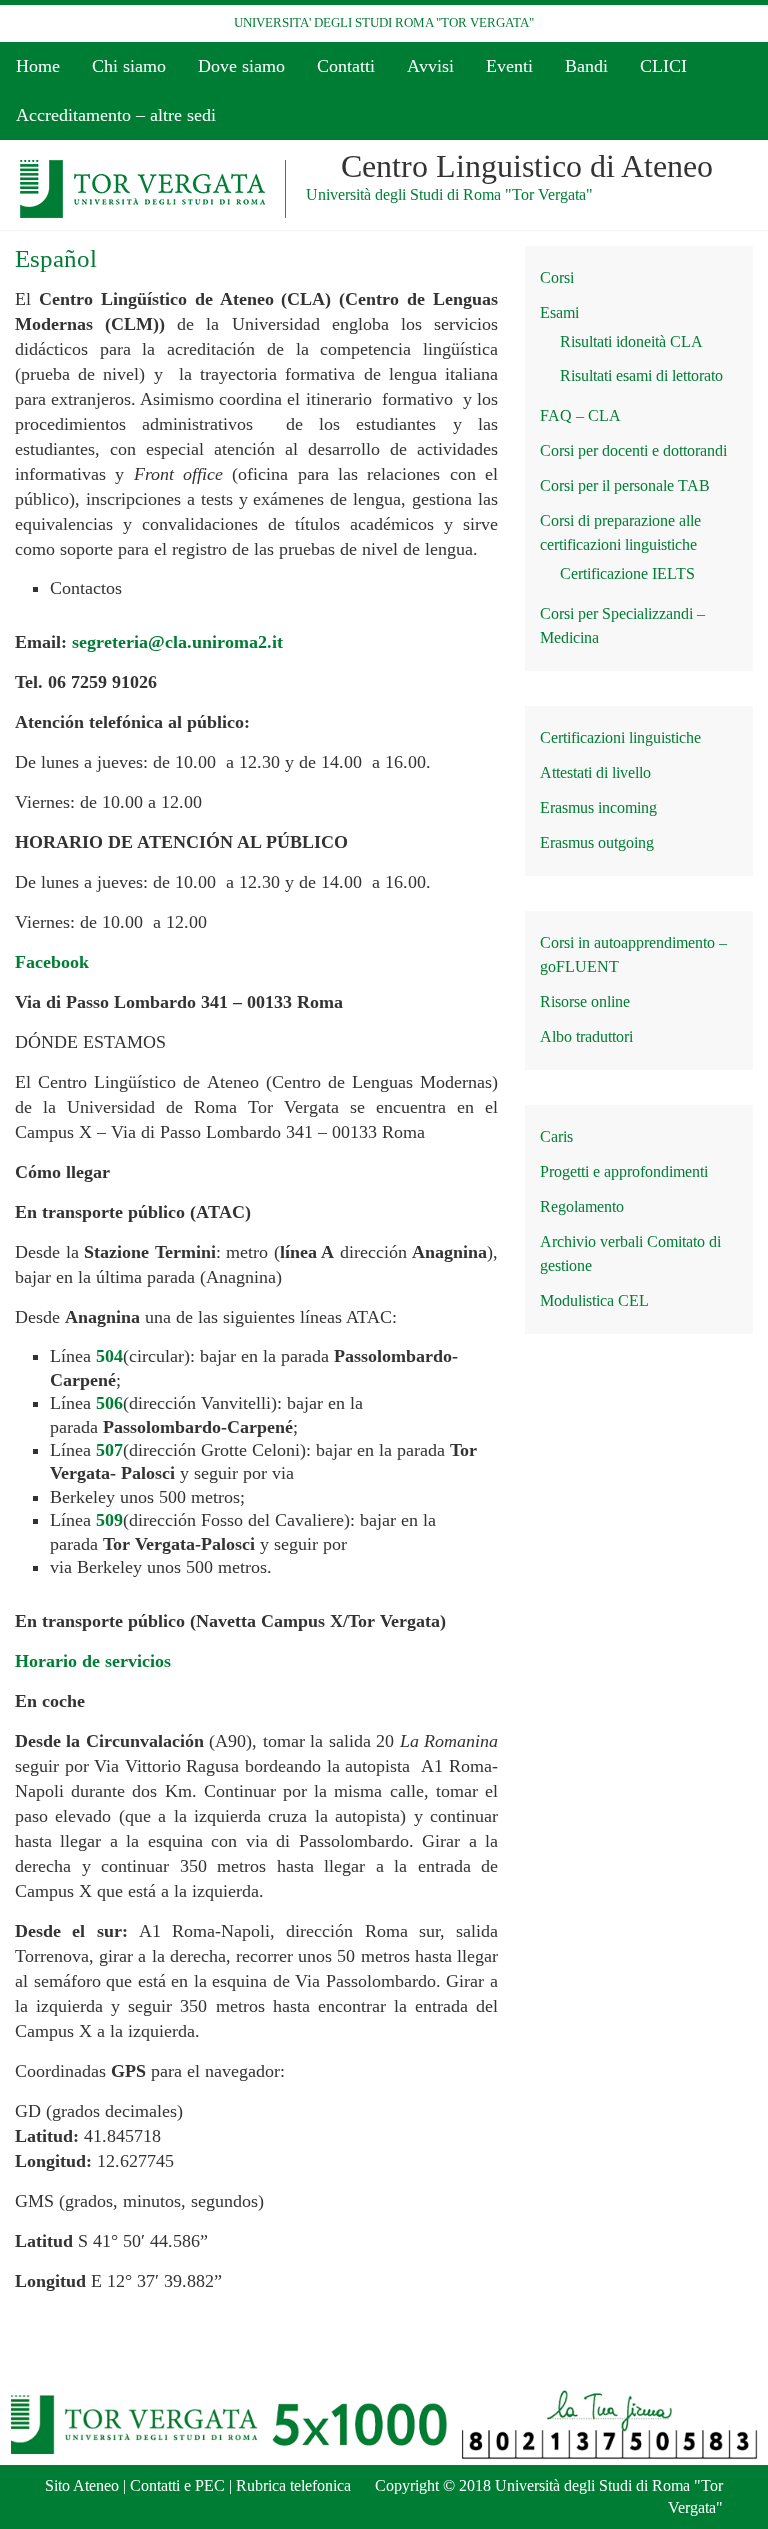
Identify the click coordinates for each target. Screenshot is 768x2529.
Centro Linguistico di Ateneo (527, 166)
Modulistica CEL (594, 1300)
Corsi (557, 277)
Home (38, 66)
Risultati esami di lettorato (641, 375)
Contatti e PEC (177, 2485)
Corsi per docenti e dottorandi (633, 450)
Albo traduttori (586, 1036)
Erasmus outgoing (597, 842)
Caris (556, 1136)
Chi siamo (129, 66)
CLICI (663, 66)
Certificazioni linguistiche (620, 737)
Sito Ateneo (82, 2485)
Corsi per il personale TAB (625, 485)
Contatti (346, 66)
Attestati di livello (595, 772)
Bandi (586, 66)
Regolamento (582, 1206)
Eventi (509, 66)
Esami (559, 312)
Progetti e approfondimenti (624, 1171)
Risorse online (585, 1001)
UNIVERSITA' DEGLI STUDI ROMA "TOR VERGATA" (384, 22)
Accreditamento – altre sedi (116, 115)
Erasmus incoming (598, 807)
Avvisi (430, 66)
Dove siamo (241, 66)
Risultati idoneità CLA (631, 341)
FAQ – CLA (580, 415)
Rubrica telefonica (293, 2485)
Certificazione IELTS (627, 573)
